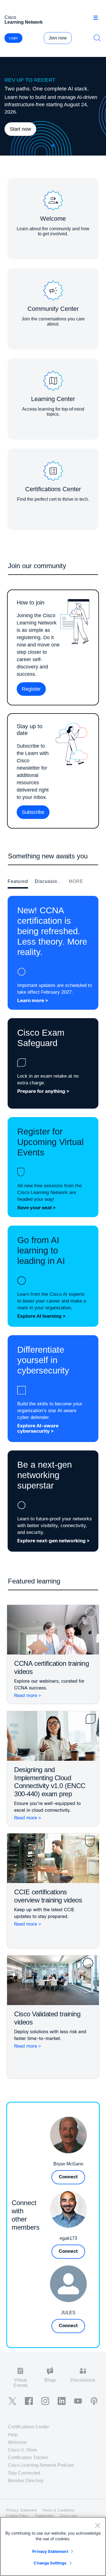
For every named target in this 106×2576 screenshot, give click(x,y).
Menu (98, 18)
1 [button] (45, 146)
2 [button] (53, 146)
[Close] (98, 2525)
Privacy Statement (50, 2551)
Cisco (24, 20)
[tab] (18, 882)
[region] (53, 2546)
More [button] (76, 881)
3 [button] (62, 146)
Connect (68, 2177)
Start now (20, 129)
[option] (53, 106)
